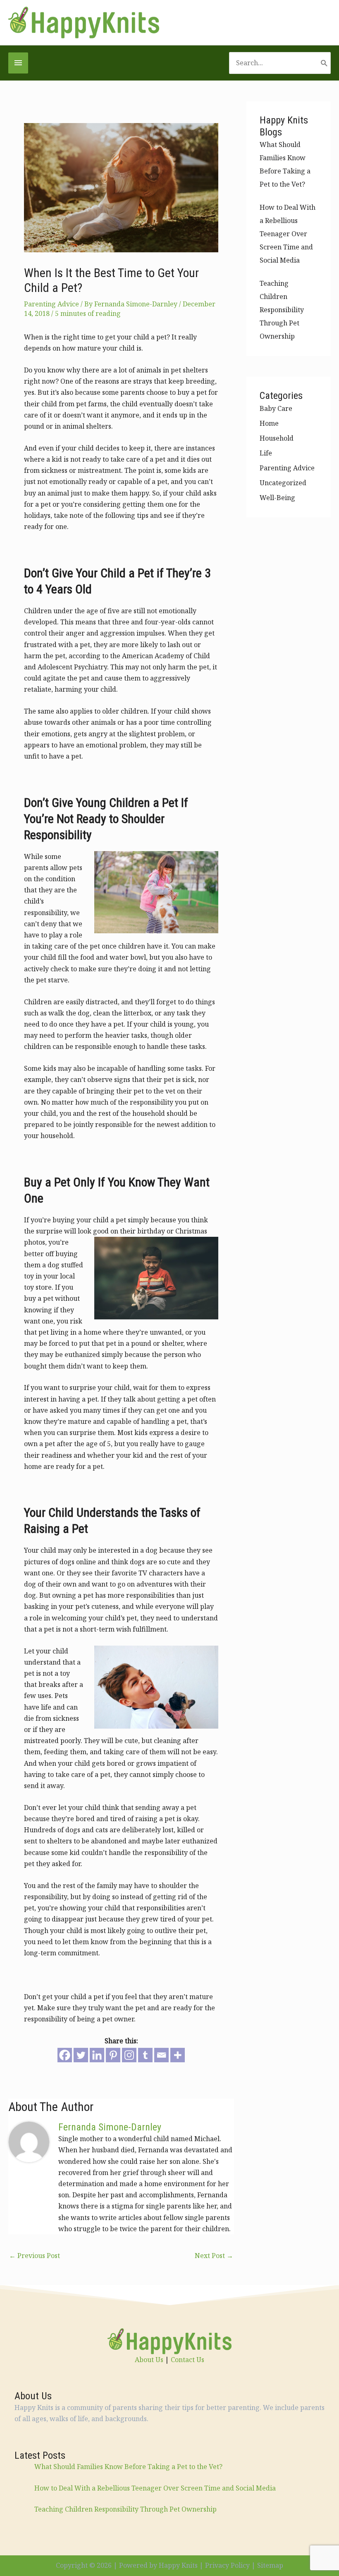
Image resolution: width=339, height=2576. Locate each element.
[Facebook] (65, 2055)
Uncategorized (283, 483)
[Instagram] (129, 2055)
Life (266, 453)
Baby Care (276, 408)
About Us (149, 2360)
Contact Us (187, 2360)
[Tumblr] (145, 2055)
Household (277, 438)
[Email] (161, 2055)
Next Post (214, 2256)
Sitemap (270, 2565)
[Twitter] (81, 2055)
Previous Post (35, 2256)
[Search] (324, 63)
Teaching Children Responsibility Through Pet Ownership (282, 310)
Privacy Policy (227, 2565)
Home (269, 423)
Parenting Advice (51, 304)
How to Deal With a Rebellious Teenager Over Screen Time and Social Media (288, 234)
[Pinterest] (113, 2055)
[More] (178, 2055)
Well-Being (277, 498)
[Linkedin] (97, 2055)
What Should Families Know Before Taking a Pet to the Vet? (128, 2467)
